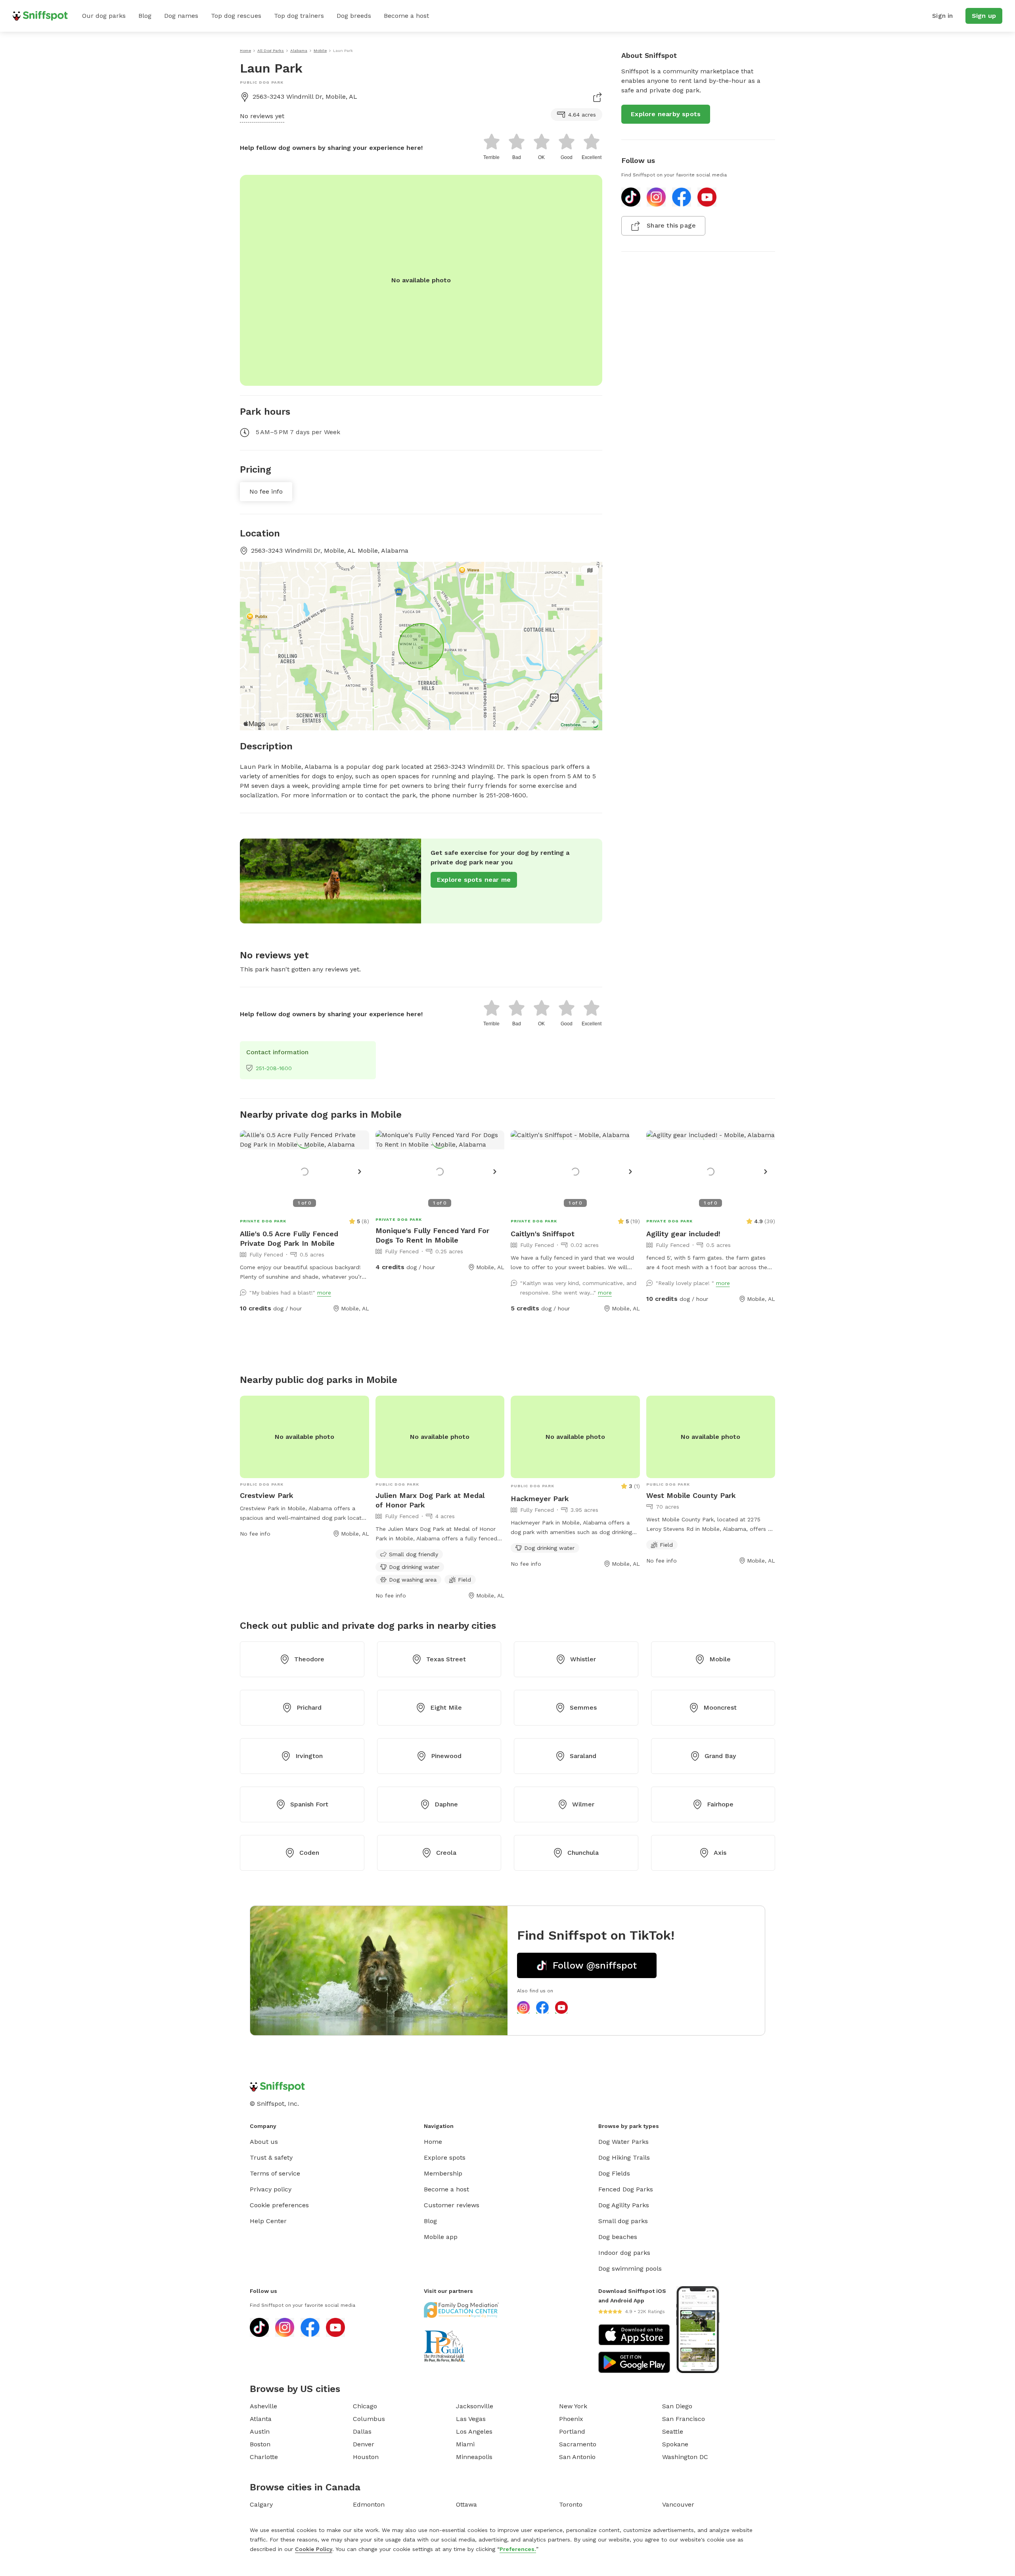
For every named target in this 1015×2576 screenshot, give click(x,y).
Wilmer (583, 1804)
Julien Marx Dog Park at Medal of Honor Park (430, 1500)
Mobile (720, 1659)
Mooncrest (720, 1707)
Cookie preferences (279, 2205)
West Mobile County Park (691, 1495)
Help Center (268, 2221)
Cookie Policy (314, 2549)
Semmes (583, 1707)
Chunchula (583, 1853)
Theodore (309, 1659)
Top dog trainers (299, 16)
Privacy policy (271, 2189)
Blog (145, 16)
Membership (443, 2173)
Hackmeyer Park (540, 1499)
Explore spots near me (474, 880)
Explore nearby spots (666, 114)
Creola (446, 1853)
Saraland (583, 1756)
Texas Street (446, 1659)
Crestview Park (267, 1495)
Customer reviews (452, 2205)
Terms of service (275, 2173)
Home (433, 2142)
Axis (720, 1853)
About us (264, 2142)
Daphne (446, 1804)
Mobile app (441, 2237)
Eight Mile (446, 1707)
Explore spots (445, 2158)
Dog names (181, 16)
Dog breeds (354, 16)
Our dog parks (104, 16)
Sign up (984, 16)
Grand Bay (720, 1756)
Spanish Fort (309, 1804)
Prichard (309, 1707)
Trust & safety (271, 2158)
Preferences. (518, 2549)
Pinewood (446, 1756)
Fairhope (720, 1804)
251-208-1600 (274, 1068)
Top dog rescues (236, 16)
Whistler (583, 1659)
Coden (309, 1853)
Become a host (406, 16)
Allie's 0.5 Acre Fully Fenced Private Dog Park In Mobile (289, 1238)
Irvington (309, 1756)
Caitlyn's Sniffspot (543, 1234)
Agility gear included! (683, 1234)
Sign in (942, 16)
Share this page (671, 225)
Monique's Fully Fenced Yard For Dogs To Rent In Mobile (432, 1235)
